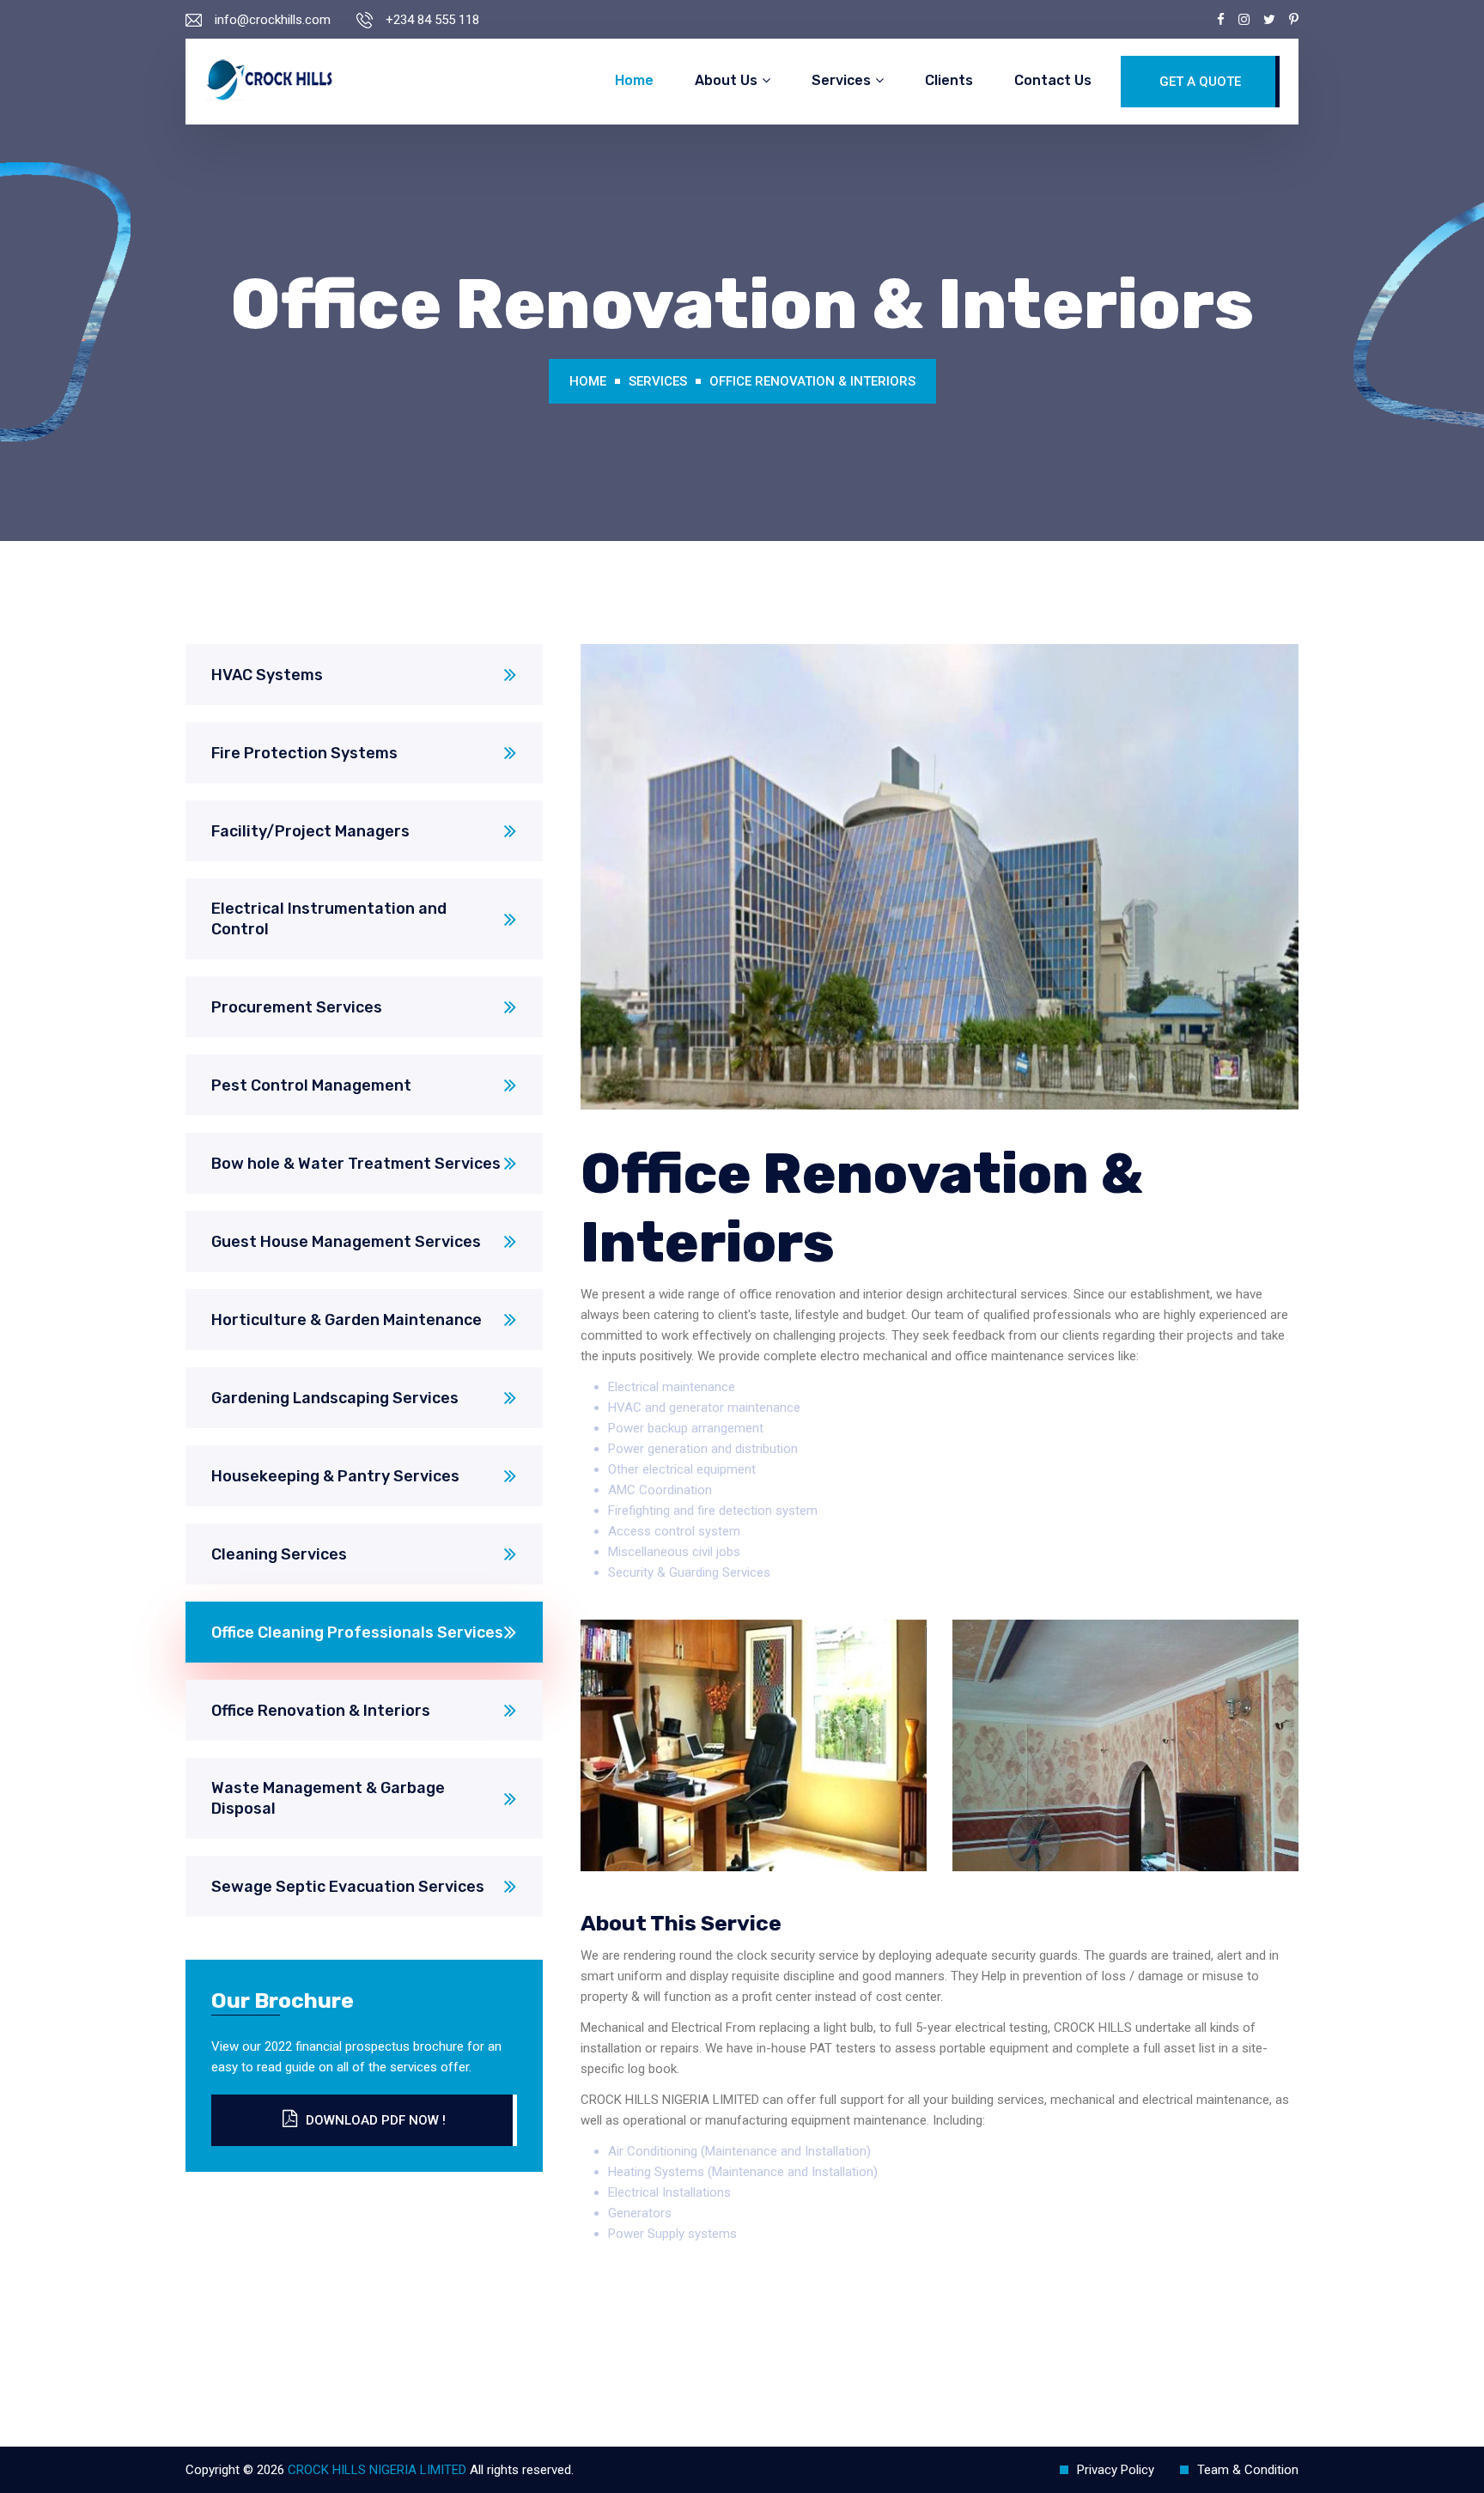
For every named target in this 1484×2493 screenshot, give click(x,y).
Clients (949, 80)
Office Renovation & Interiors (812, 381)
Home (634, 80)
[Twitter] (1269, 20)
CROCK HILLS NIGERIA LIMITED (377, 2470)
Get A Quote (1200, 82)
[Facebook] (1221, 20)
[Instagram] (1244, 20)
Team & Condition (1248, 2470)
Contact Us (1053, 80)
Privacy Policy (1116, 2470)
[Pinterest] (1294, 20)
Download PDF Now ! (376, 2120)
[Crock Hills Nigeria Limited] (269, 82)
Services (841, 80)
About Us (726, 80)
